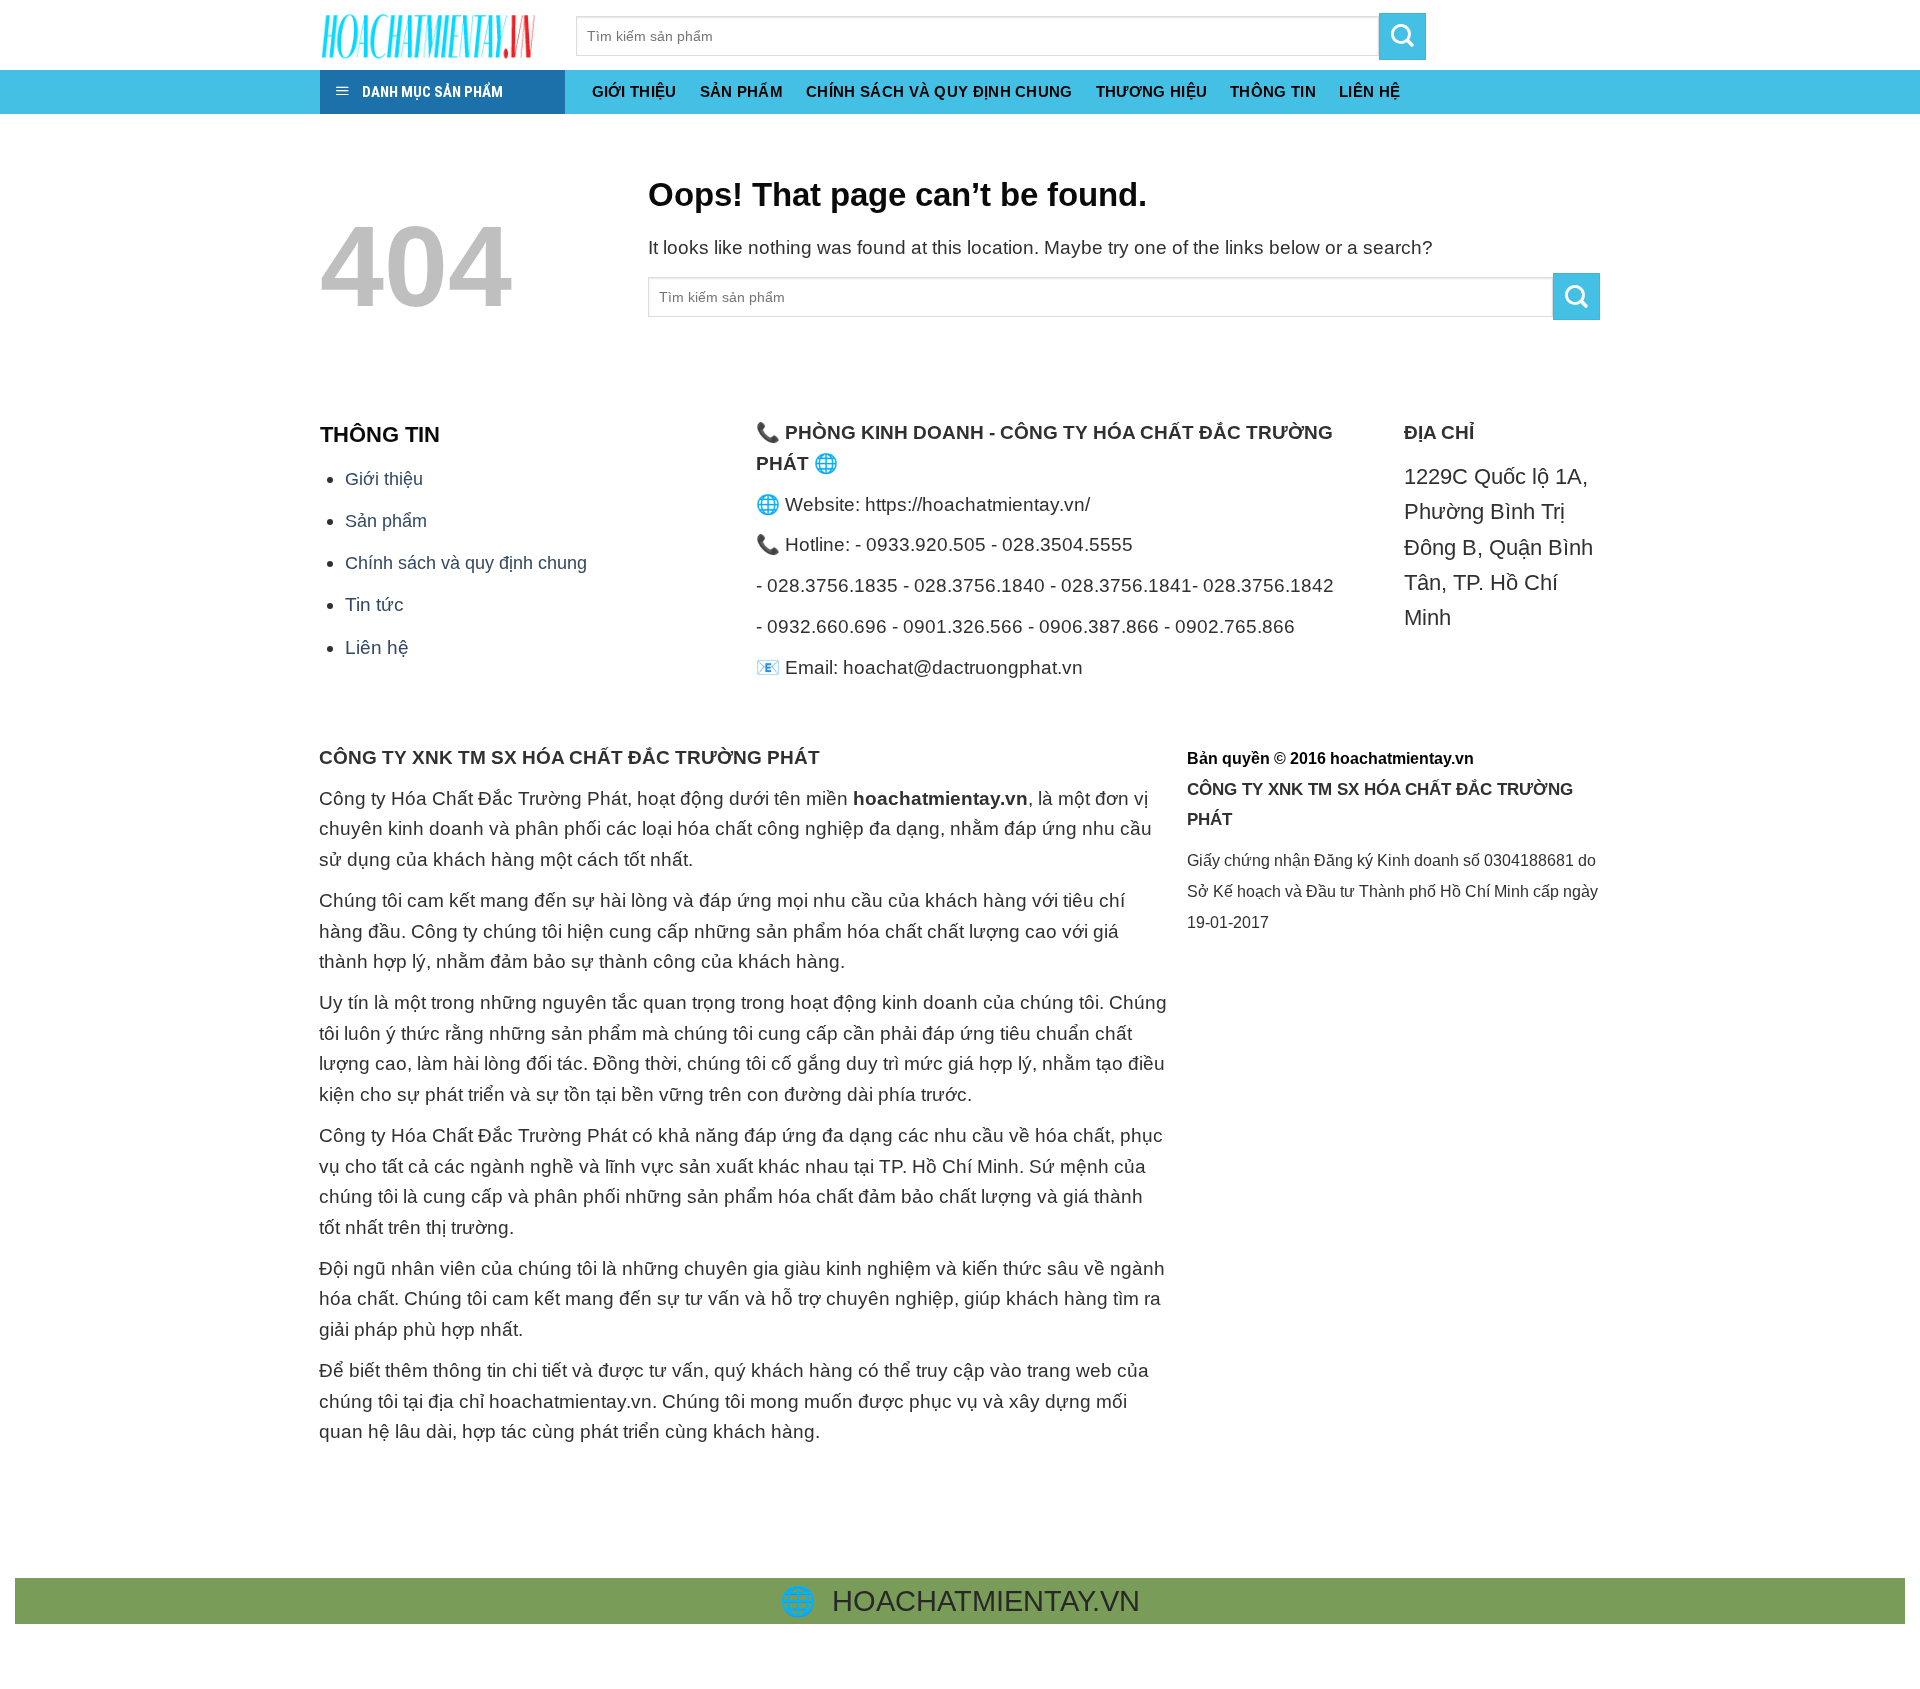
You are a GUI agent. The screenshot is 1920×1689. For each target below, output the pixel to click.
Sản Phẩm (741, 91)
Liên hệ (377, 647)
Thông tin (1273, 91)
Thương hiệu (1151, 91)
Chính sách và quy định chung (939, 91)
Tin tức (374, 604)
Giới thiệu (634, 91)
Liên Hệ (1369, 91)
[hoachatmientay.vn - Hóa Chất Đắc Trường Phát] (433, 35)
